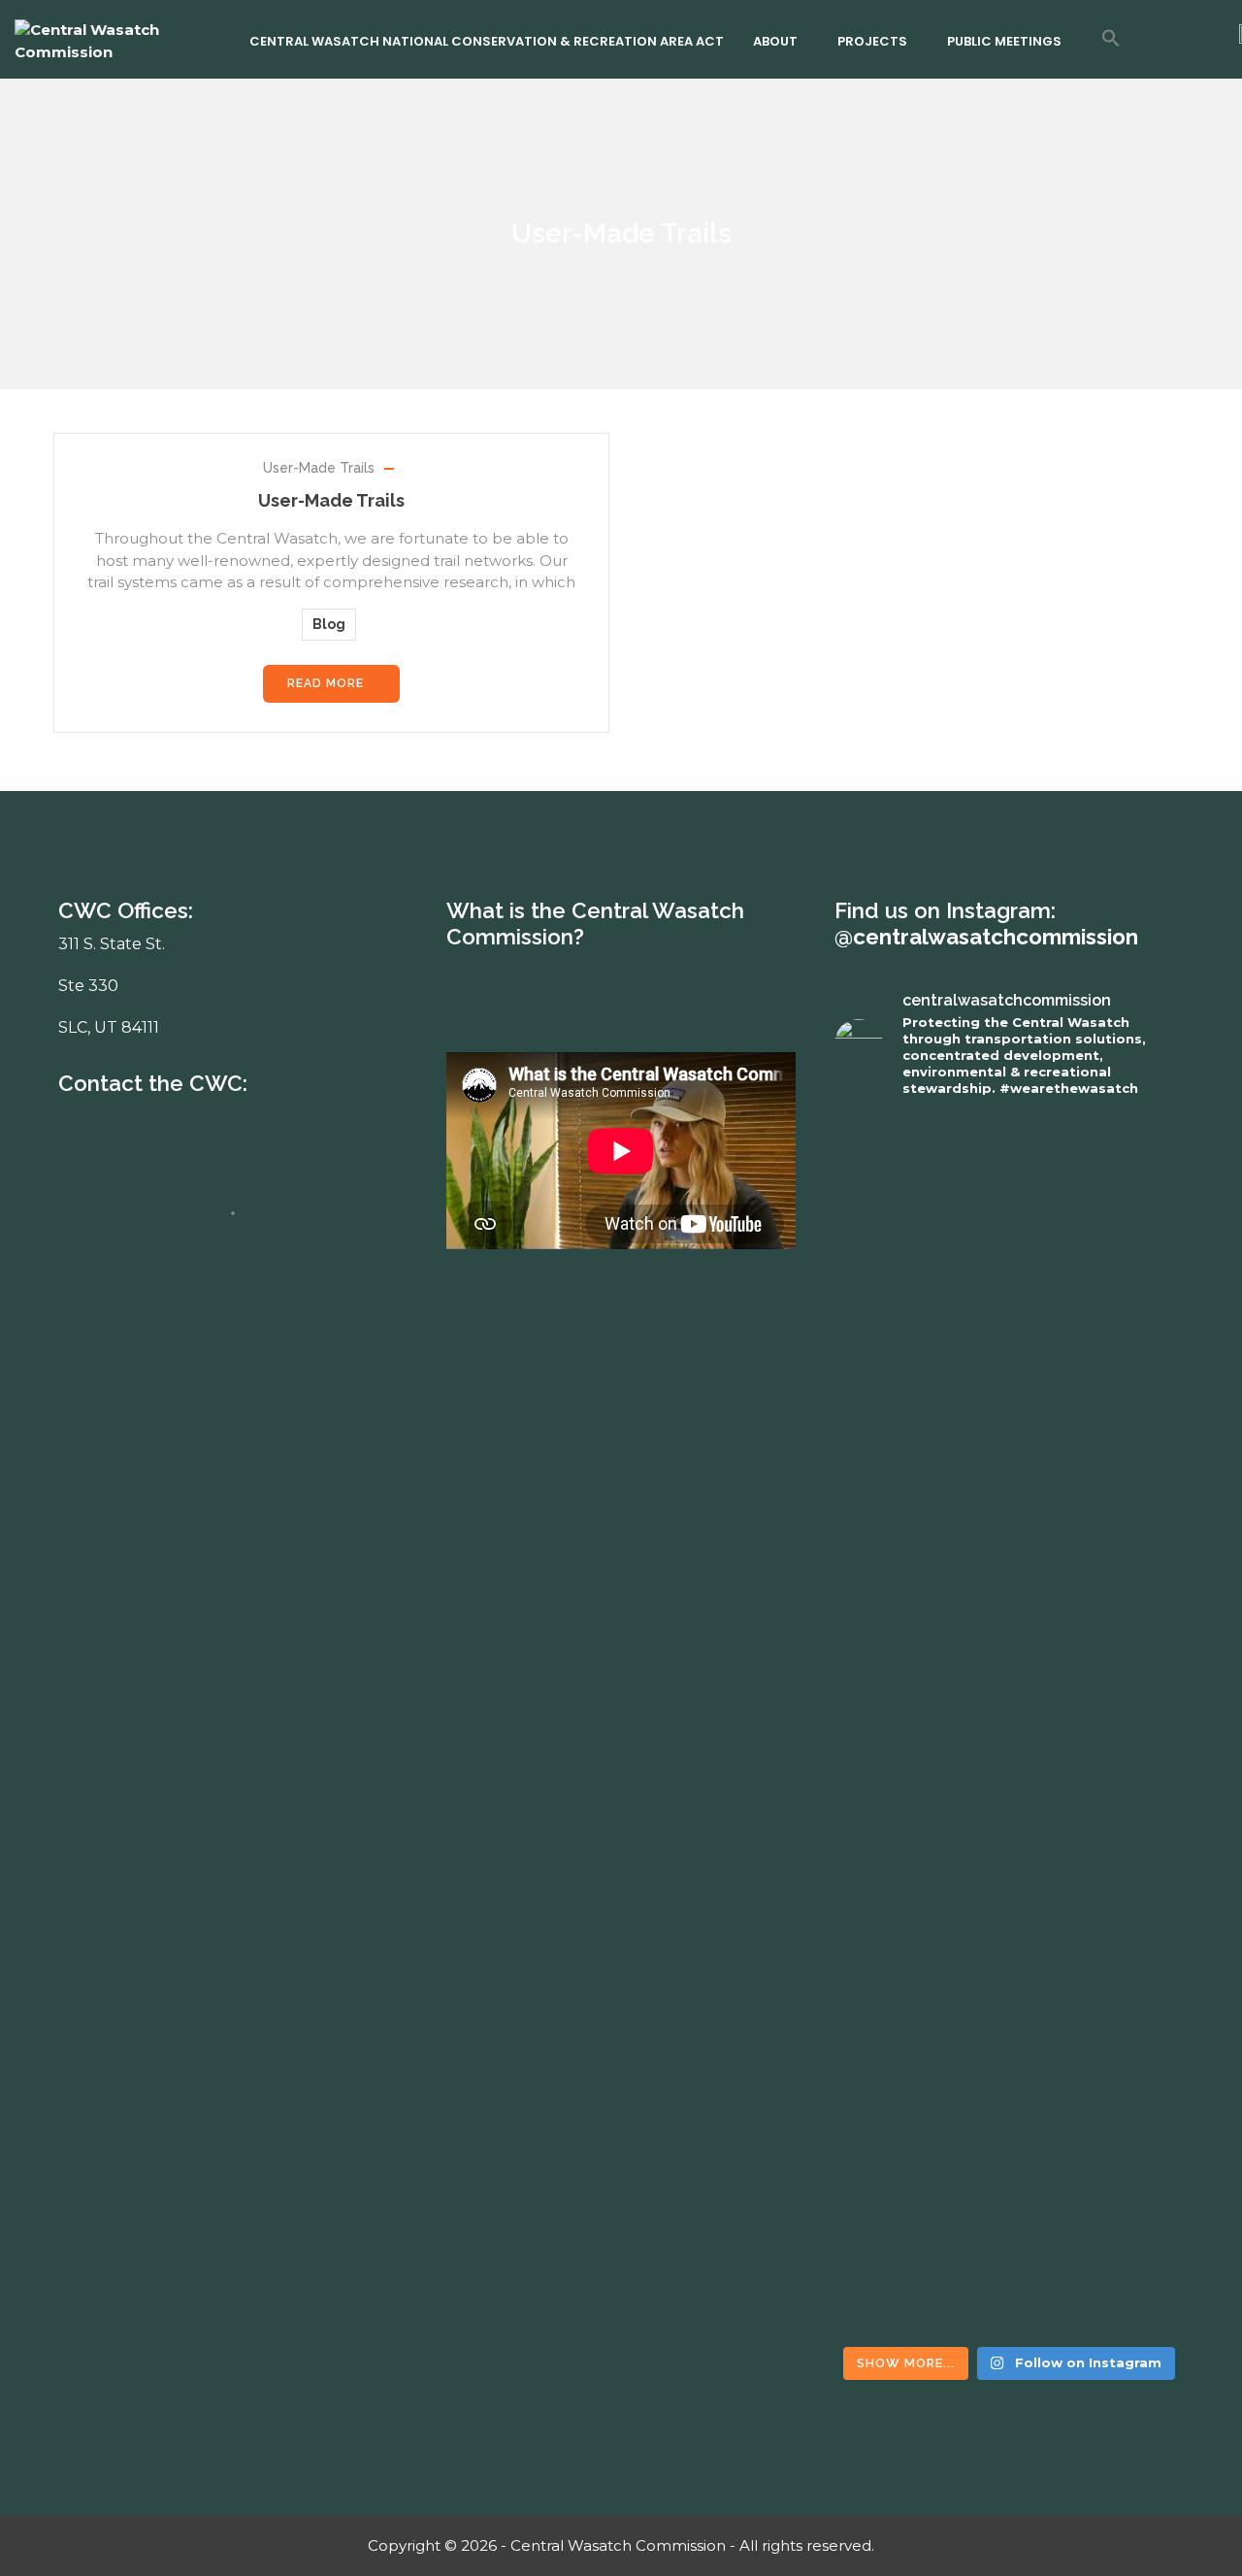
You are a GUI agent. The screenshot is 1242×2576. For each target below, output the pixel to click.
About (775, 41)
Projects (872, 41)
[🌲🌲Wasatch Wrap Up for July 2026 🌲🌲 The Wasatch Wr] (1099, 1229)
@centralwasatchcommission (986, 937)
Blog (329, 624)
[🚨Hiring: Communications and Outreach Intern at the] (919, 1905)
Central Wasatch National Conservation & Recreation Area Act (487, 41)
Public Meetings (1004, 41)
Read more (326, 683)
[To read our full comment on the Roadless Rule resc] (919, 1404)
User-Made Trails (319, 468)
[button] (1111, 38)
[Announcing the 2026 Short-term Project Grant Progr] (1099, 2015)
